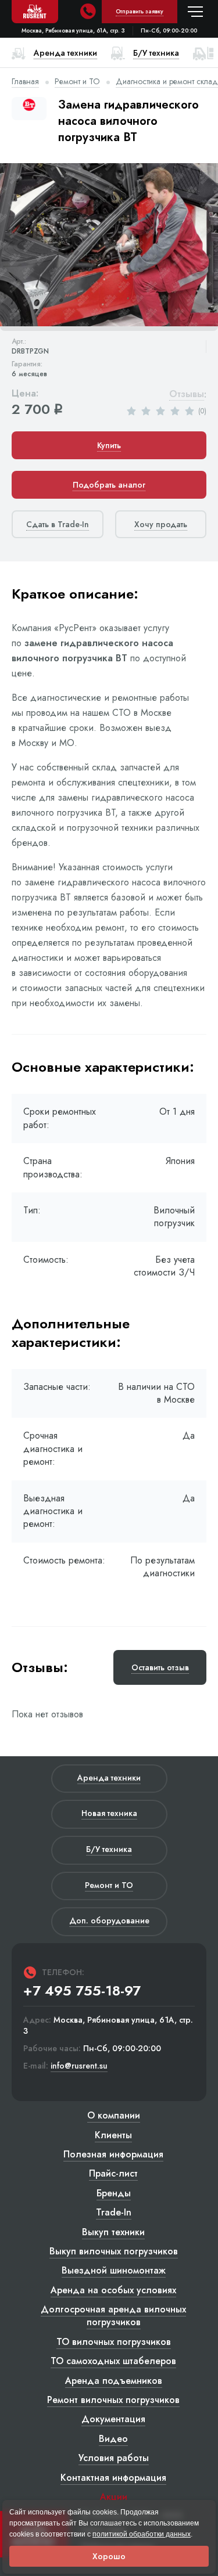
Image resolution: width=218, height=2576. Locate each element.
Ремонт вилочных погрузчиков (113, 2400)
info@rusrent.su (79, 2066)
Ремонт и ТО (77, 81)
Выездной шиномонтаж (114, 2270)
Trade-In (114, 2212)
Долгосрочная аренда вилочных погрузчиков (113, 2316)
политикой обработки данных (142, 2534)
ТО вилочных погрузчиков (114, 2342)
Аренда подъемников (114, 2381)
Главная (25, 81)
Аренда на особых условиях (113, 2290)
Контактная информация (113, 2478)
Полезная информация (113, 2154)
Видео (113, 2439)
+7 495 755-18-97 (82, 1991)
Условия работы (114, 2458)
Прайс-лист (113, 2173)
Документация (113, 2419)
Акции (114, 2497)
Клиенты (113, 2135)
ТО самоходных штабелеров (113, 2361)
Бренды (114, 2193)
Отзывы (187, 394)
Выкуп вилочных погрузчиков (114, 2251)
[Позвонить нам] (88, 12)
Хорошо (109, 2556)
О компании (114, 2115)
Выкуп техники (113, 2232)
